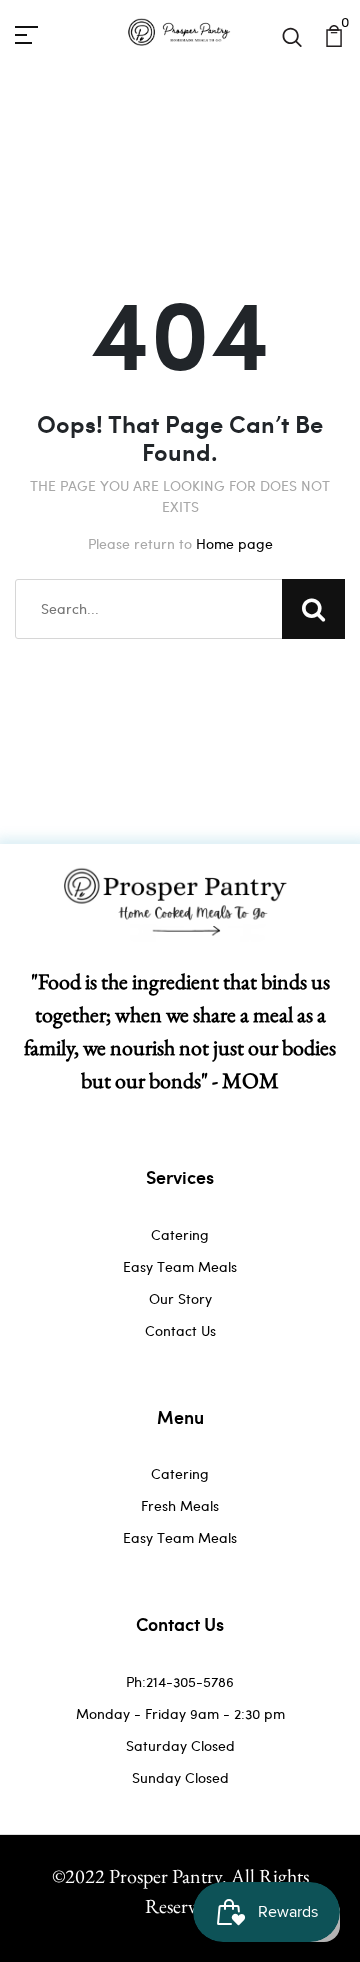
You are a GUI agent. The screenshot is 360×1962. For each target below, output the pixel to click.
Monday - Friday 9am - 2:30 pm (180, 1713)
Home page (234, 543)
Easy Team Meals (180, 1266)
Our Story (180, 1298)
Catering (180, 1234)
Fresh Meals (180, 1505)
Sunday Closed (180, 1777)
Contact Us (180, 1330)
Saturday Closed (180, 1745)
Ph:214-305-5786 (180, 1681)
